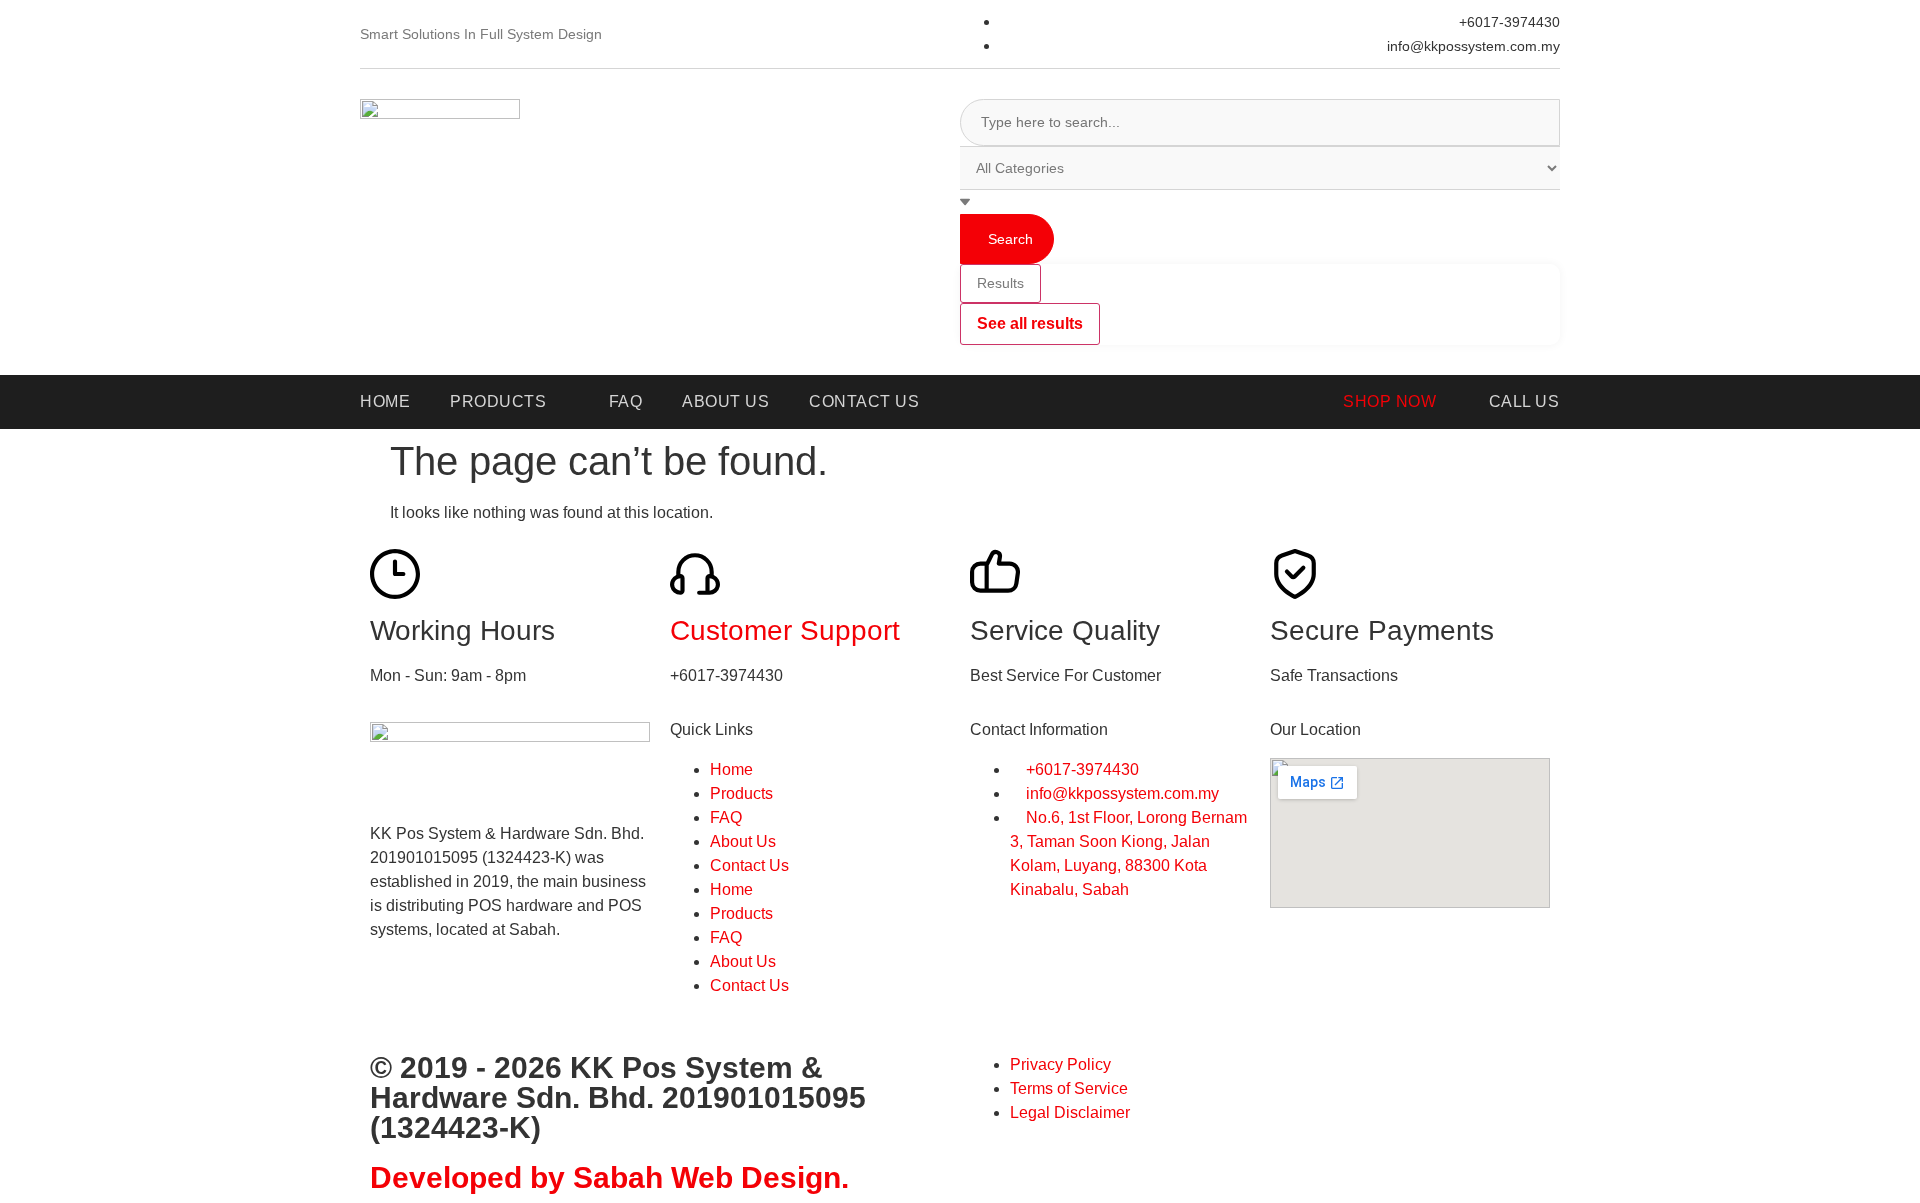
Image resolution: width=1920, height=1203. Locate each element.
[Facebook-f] (395, 1001)
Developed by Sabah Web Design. (609, 1177)
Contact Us (749, 865)
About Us (743, 841)
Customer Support (785, 630)
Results (1000, 283)
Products (741, 793)
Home (731, 769)
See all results (1030, 323)
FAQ (726, 817)
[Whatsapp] (449, 1001)
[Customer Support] (695, 574)
